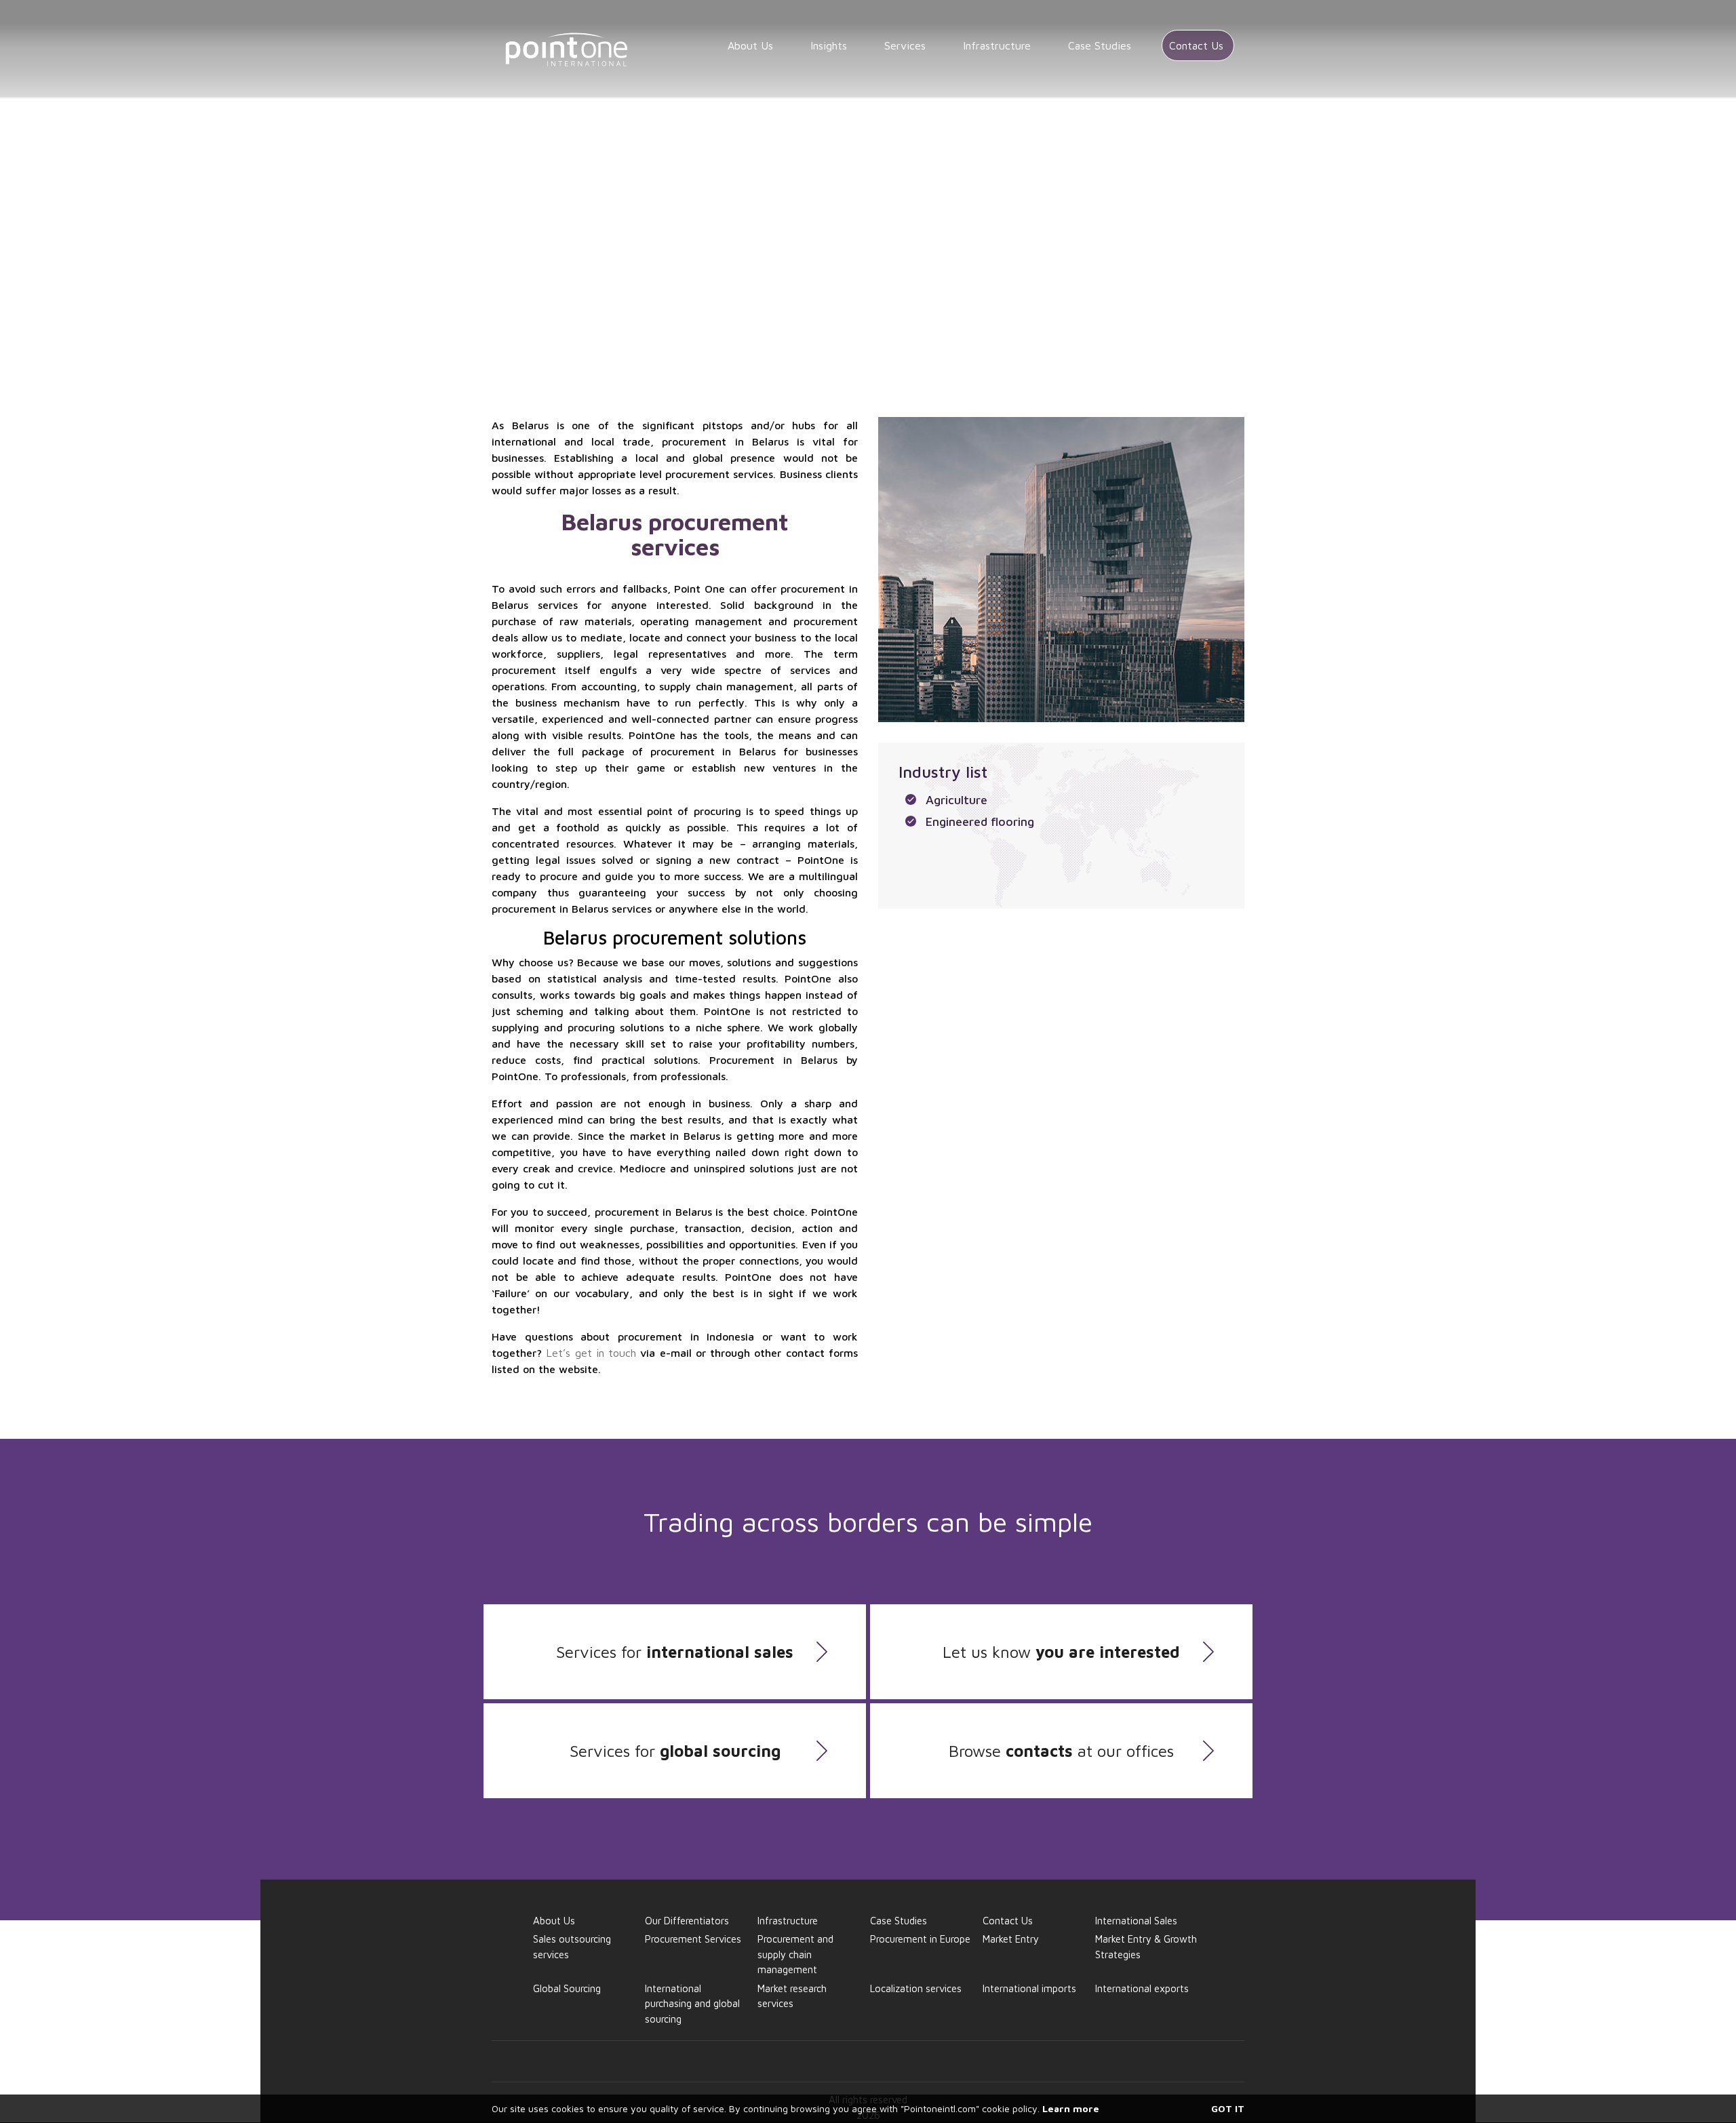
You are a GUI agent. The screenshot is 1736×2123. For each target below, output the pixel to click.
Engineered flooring (980, 821)
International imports (1029, 1988)
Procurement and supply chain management (937, 170)
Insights (829, 45)
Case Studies (1100, 45)
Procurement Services (693, 1939)
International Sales (1136, 1921)
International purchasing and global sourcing (692, 2004)
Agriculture (956, 800)
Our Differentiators (687, 1921)
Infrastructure (997, 45)
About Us (750, 45)
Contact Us (1196, 45)
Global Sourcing (640, 170)
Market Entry (1011, 1939)
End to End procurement (754, 170)
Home (571, 170)
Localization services (916, 1988)
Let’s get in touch (591, 1353)
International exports (1142, 1988)
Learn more (1071, 2108)
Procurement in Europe (920, 1939)
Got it (1228, 2108)
